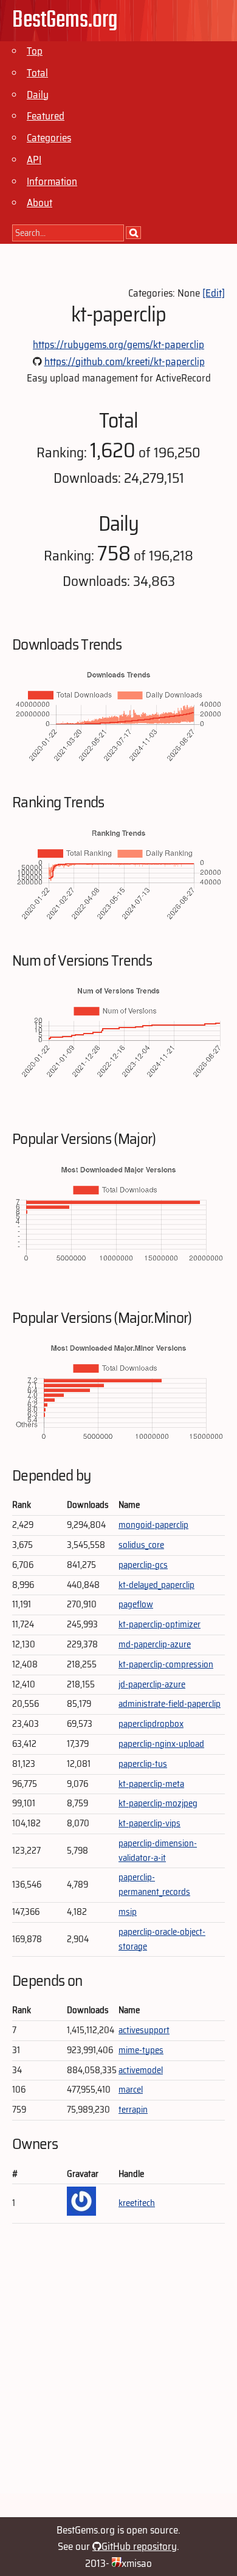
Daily (38, 95)
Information (52, 181)
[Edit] (214, 293)
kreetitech (137, 2203)
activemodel (141, 2070)
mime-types (141, 2050)
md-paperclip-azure (155, 1644)
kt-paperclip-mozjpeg (158, 1803)
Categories (49, 138)
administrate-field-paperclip (170, 1704)
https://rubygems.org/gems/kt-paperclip (118, 345)
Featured (46, 116)
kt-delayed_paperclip (156, 1585)
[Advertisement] (118, 2375)
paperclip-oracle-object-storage (162, 1939)
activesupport (144, 2030)
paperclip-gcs (143, 1565)
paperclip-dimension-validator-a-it (158, 1851)
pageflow (136, 1604)
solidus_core (141, 1545)
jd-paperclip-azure (152, 1684)
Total (37, 73)
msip (128, 1912)
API (34, 160)
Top (35, 51)
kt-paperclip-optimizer (160, 1624)
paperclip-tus (143, 1764)
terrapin (133, 2110)
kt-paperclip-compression (166, 1664)
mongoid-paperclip (153, 1525)
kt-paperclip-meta (151, 1784)
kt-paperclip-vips (149, 1823)
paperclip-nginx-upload (161, 1744)
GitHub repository (139, 2546)
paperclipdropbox (151, 1724)
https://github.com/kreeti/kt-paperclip (125, 362)
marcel (131, 2090)
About (39, 203)
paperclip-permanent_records (154, 1885)
